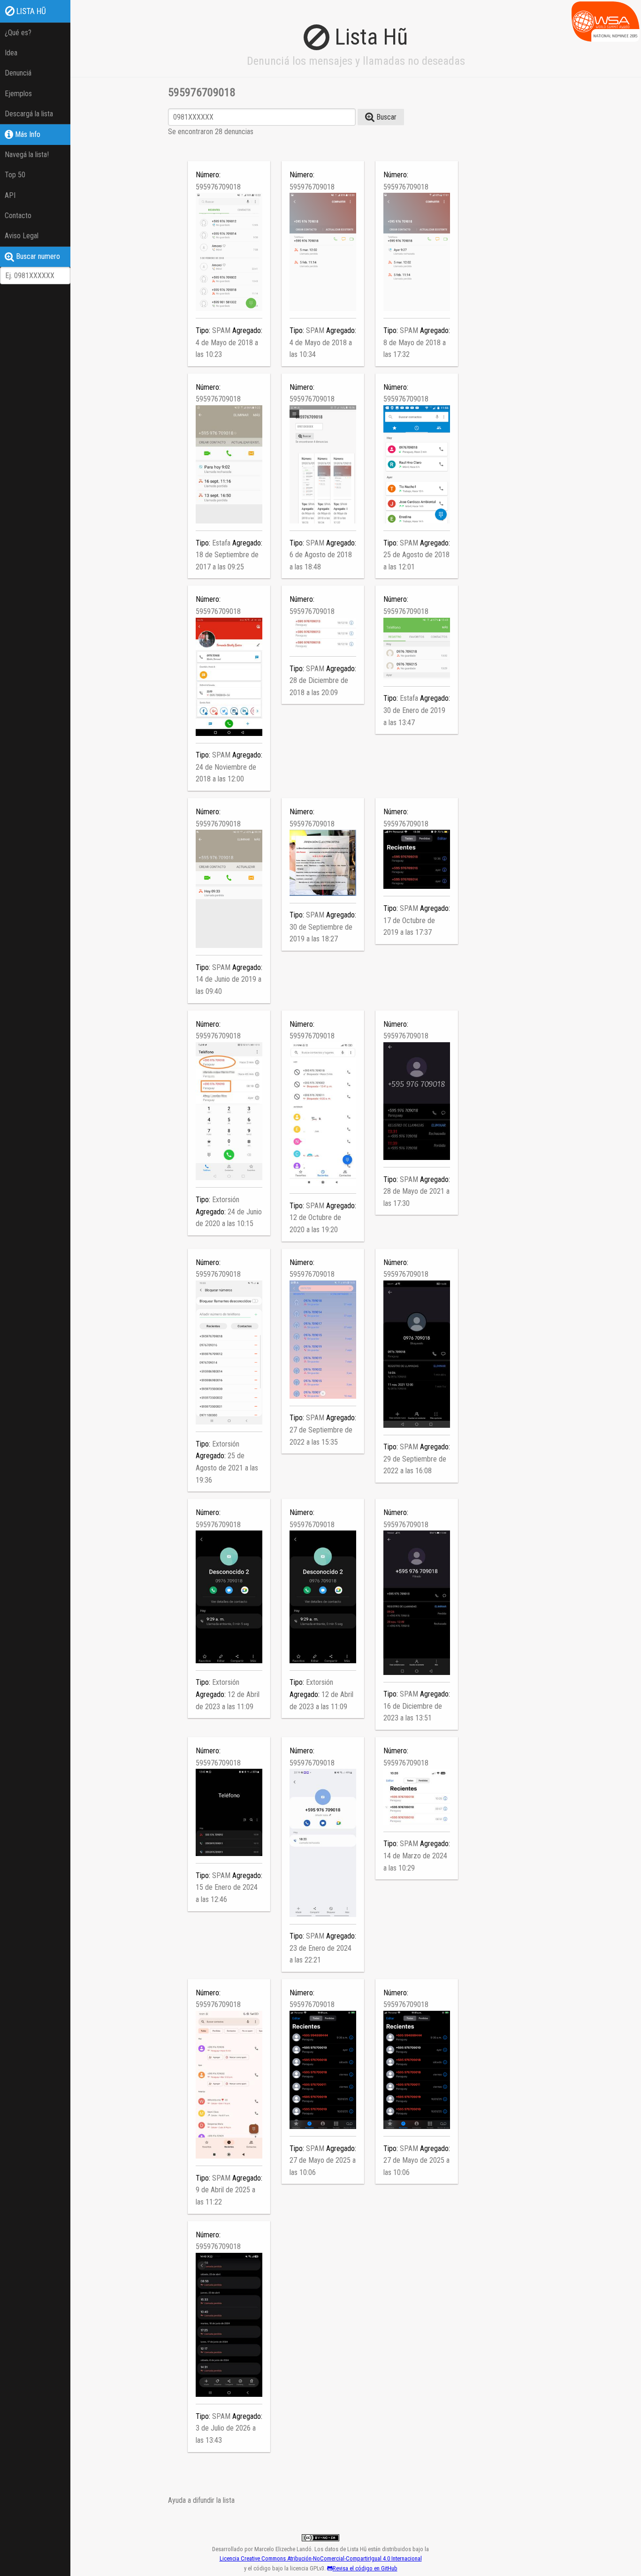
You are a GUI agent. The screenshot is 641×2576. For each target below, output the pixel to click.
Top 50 (15, 175)
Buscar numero (37, 256)
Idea (11, 53)
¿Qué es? (18, 33)
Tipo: (204, 330)
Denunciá (18, 73)
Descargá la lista (29, 114)
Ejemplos (18, 94)
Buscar (385, 117)
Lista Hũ (30, 11)
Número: (208, 175)
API (10, 195)
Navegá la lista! (27, 155)
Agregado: (247, 330)
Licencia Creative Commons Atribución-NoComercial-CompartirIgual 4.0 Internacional (321, 2558)
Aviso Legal (22, 236)
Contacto (18, 216)
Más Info (27, 134)
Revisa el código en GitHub (365, 2568)
